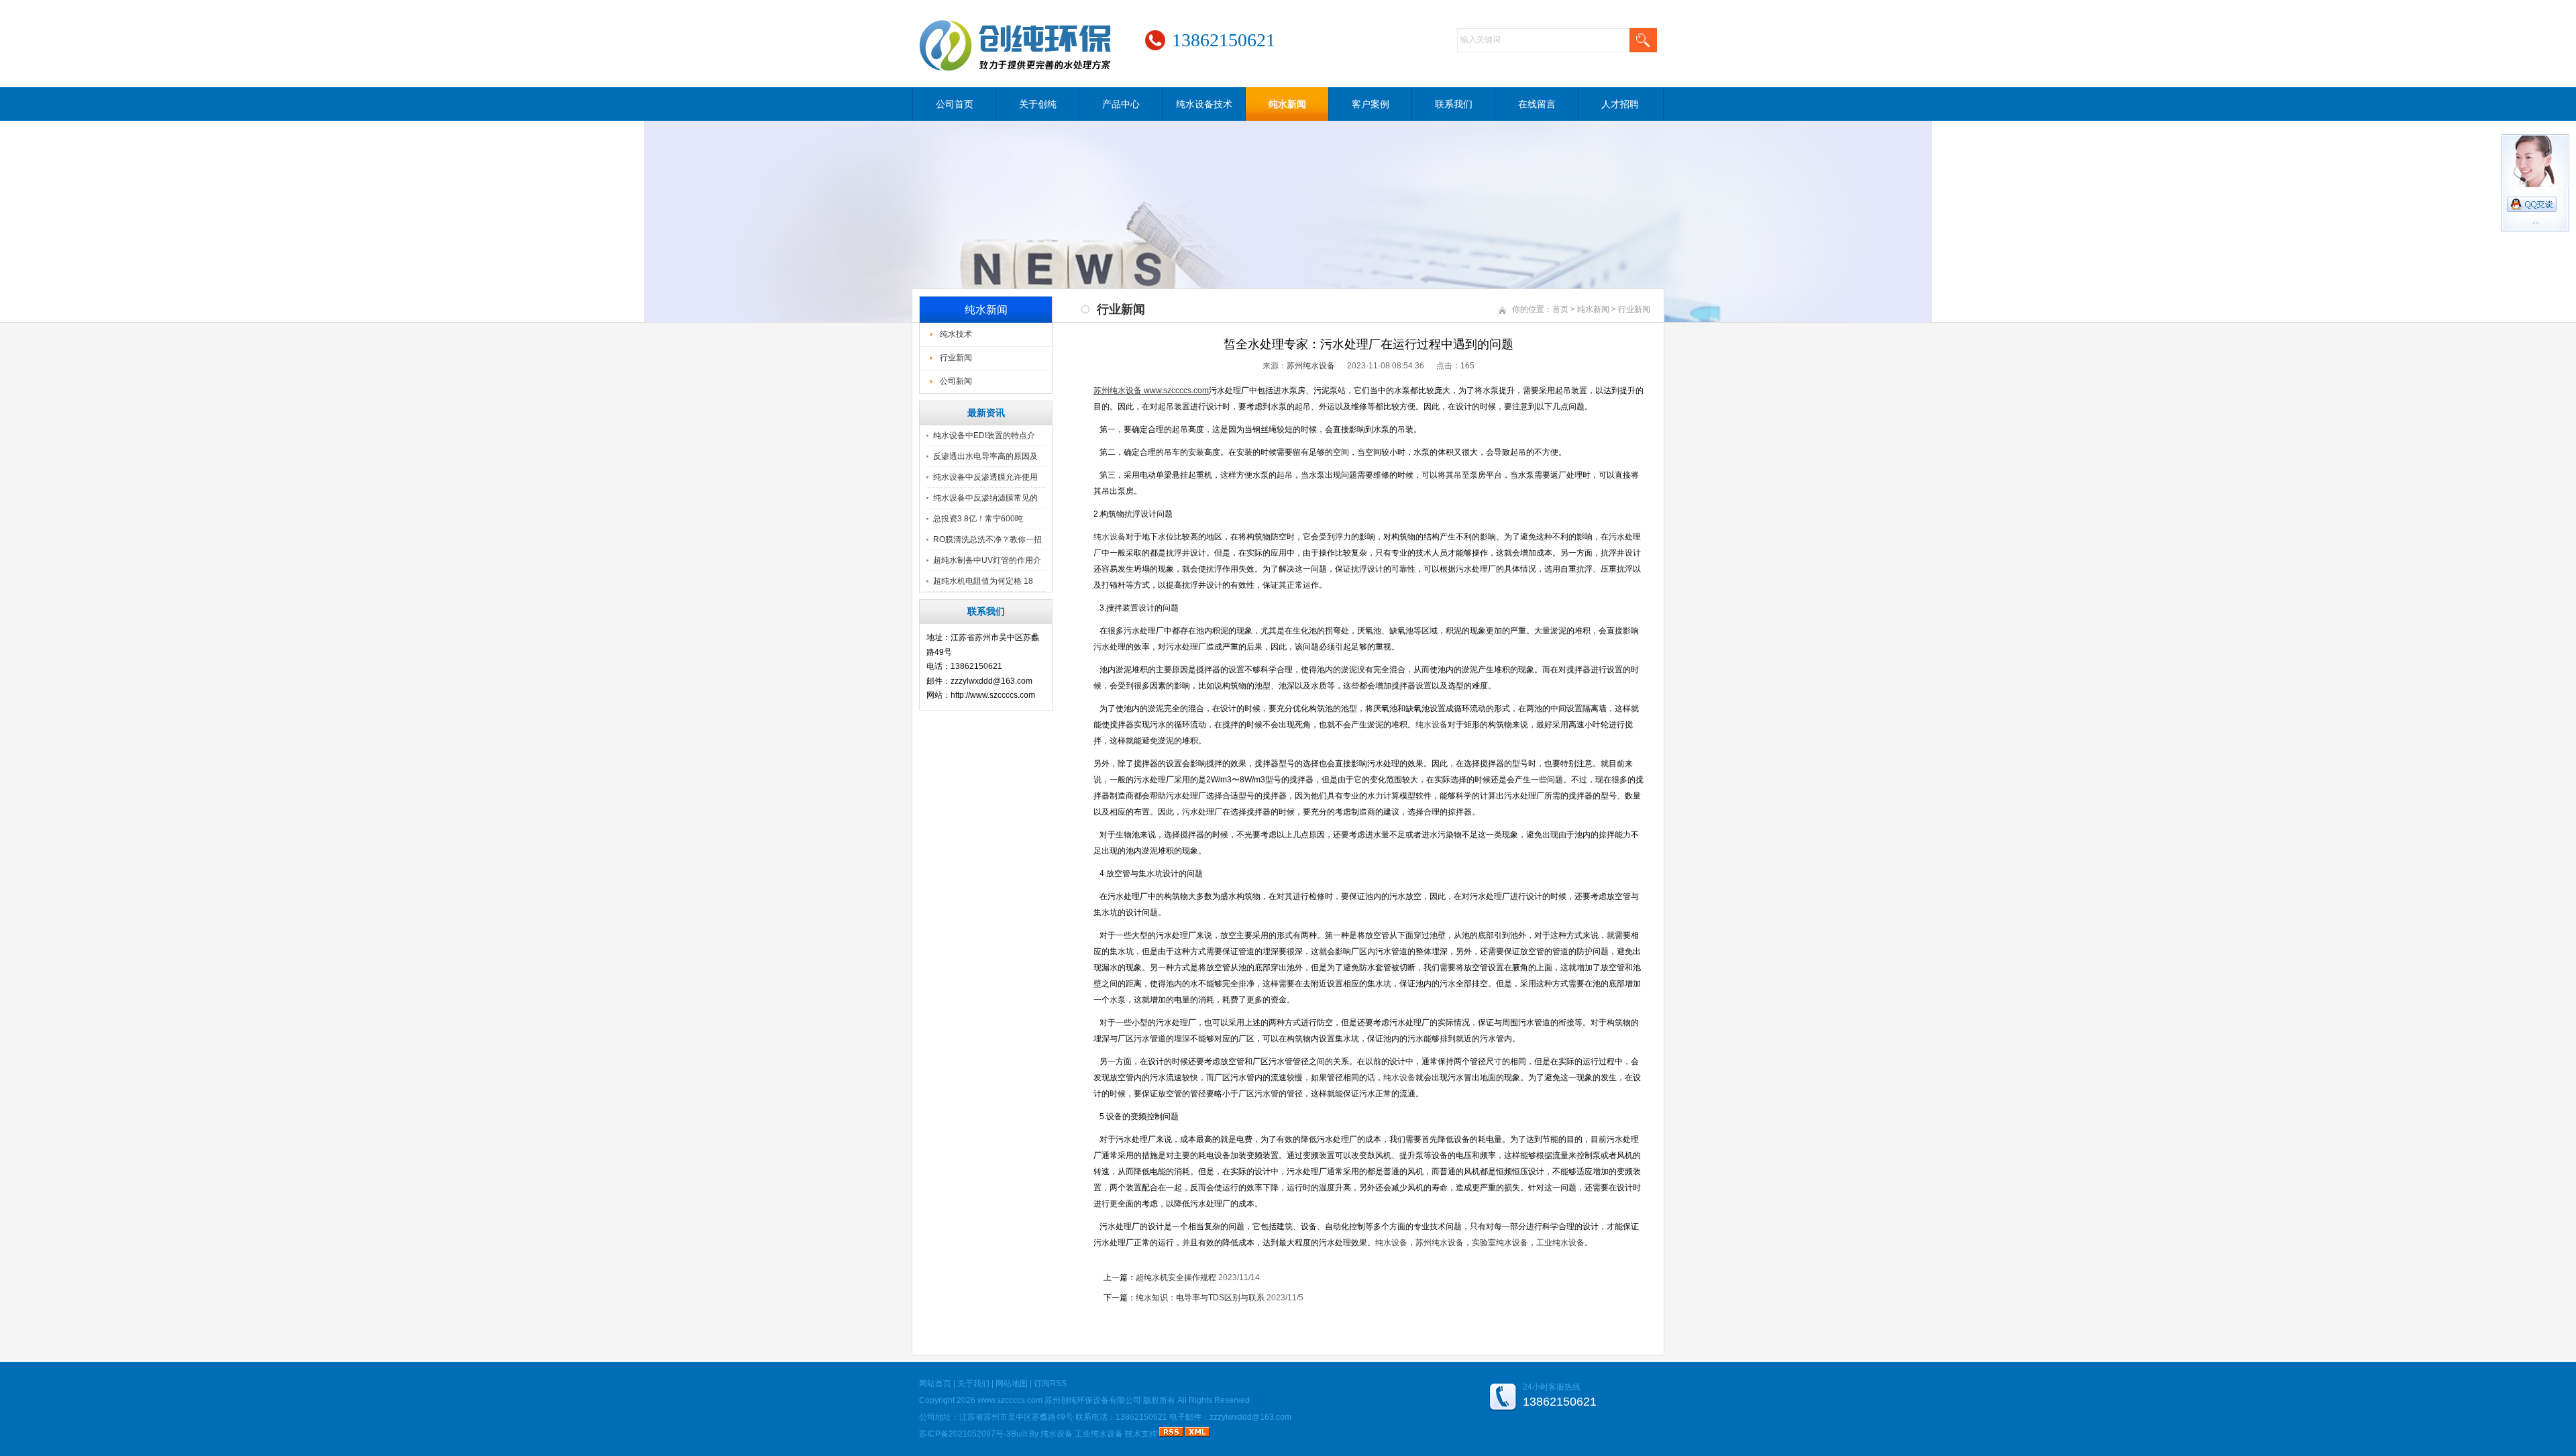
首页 (1560, 309)
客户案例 (1371, 104)
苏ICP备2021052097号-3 (965, 1434)
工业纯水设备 (1099, 1434)
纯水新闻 (1287, 104)
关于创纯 (1038, 104)
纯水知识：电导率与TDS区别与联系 (1200, 1298)
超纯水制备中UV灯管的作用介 (987, 560)
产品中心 (1121, 104)
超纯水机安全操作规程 (1176, 1278)
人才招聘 (1620, 104)
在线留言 (1537, 104)
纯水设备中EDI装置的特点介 (984, 435)
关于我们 (973, 1384)
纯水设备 (1057, 1434)
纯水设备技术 (1204, 104)
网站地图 (1012, 1384)
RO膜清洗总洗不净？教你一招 (987, 539)
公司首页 (955, 104)
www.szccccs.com (1176, 391)
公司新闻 (956, 381)
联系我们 (1454, 104)
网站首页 (935, 1384)
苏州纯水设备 (1311, 366)
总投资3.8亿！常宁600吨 (978, 519)
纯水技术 (956, 334)
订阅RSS (1050, 1384)
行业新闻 (956, 358)
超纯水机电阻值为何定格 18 (983, 581)
